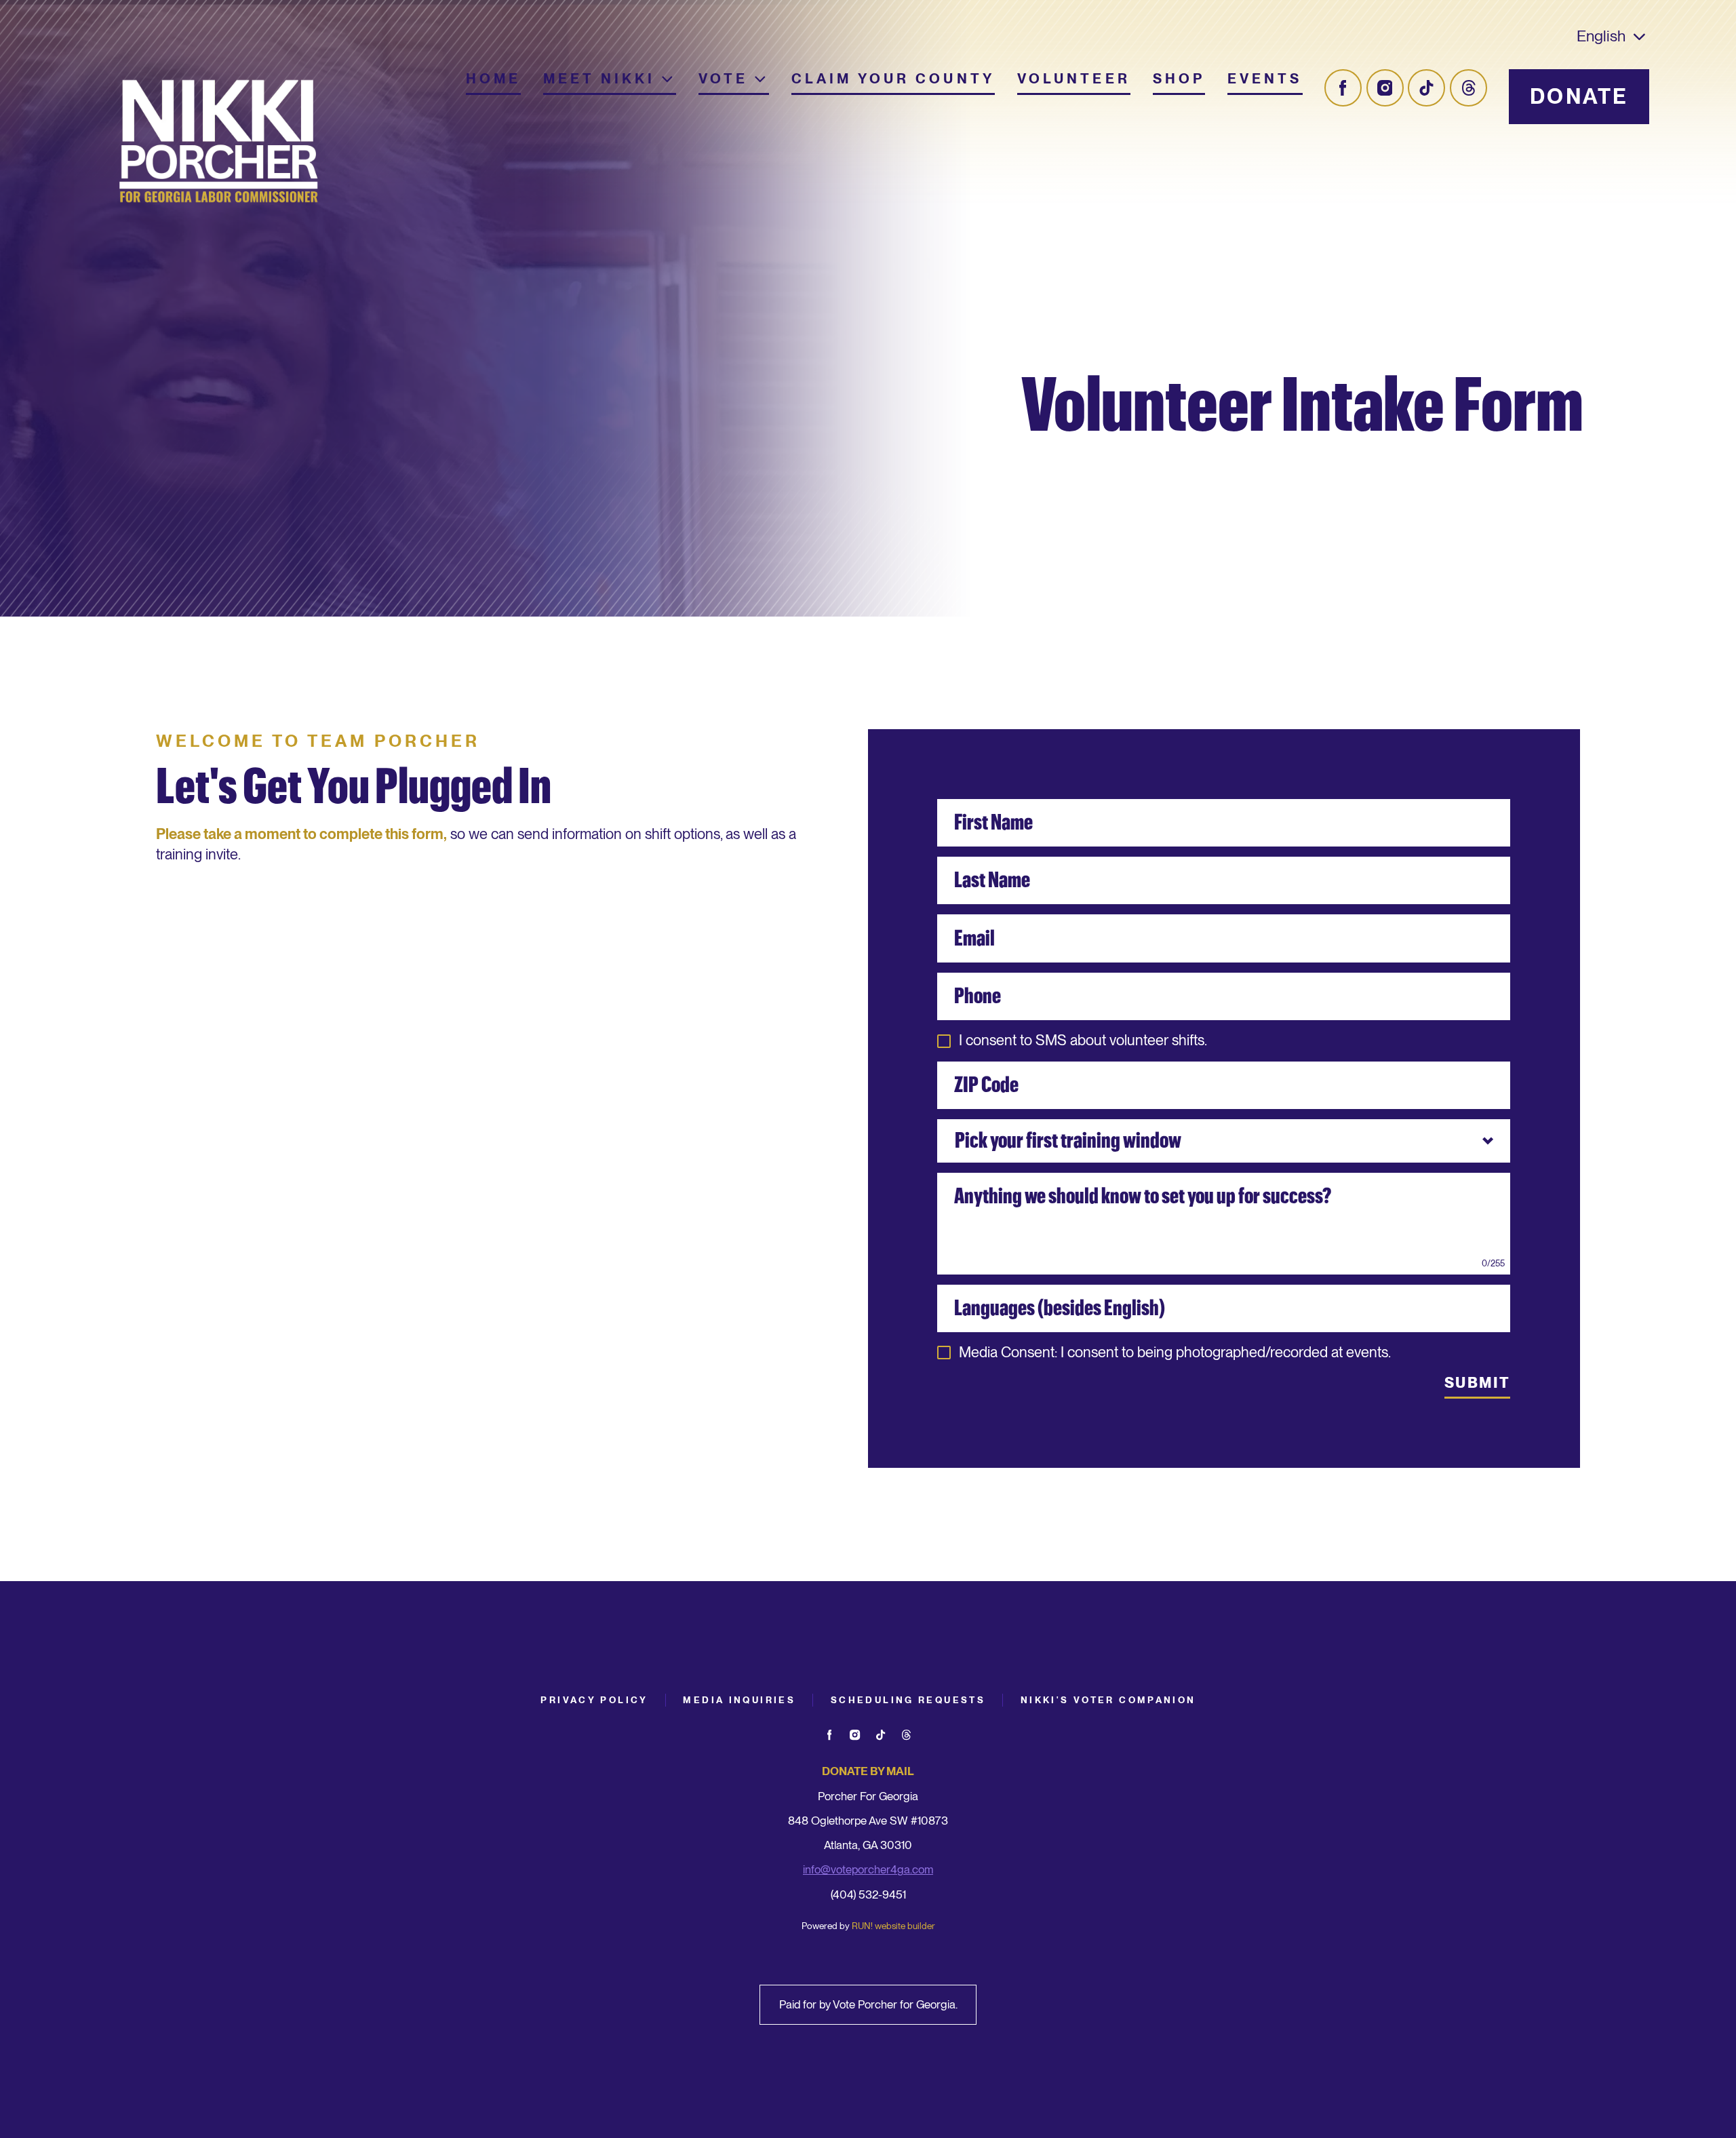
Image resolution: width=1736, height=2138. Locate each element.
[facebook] (1343, 88)
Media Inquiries (739, 1700)
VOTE (724, 79)
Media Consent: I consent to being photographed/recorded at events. (1175, 1353)
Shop (1179, 79)
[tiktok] (1426, 88)
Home (494, 79)
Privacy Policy (594, 1700)
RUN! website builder (893, 1926)
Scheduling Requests (908, 1700)
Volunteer (1074, 79)
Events (1265, 79)
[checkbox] (944, 1041)
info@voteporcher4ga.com (868, 1869)
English (1601, 36)
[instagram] (1385, 88)
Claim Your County (893, 79)
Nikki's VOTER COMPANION (1108, 1700)
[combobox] (1224, 1141)
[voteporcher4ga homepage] (219, 144)
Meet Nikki (599, 79)
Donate (1579, 97)
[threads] (1468, 88)
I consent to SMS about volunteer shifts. (1083, 1041)
